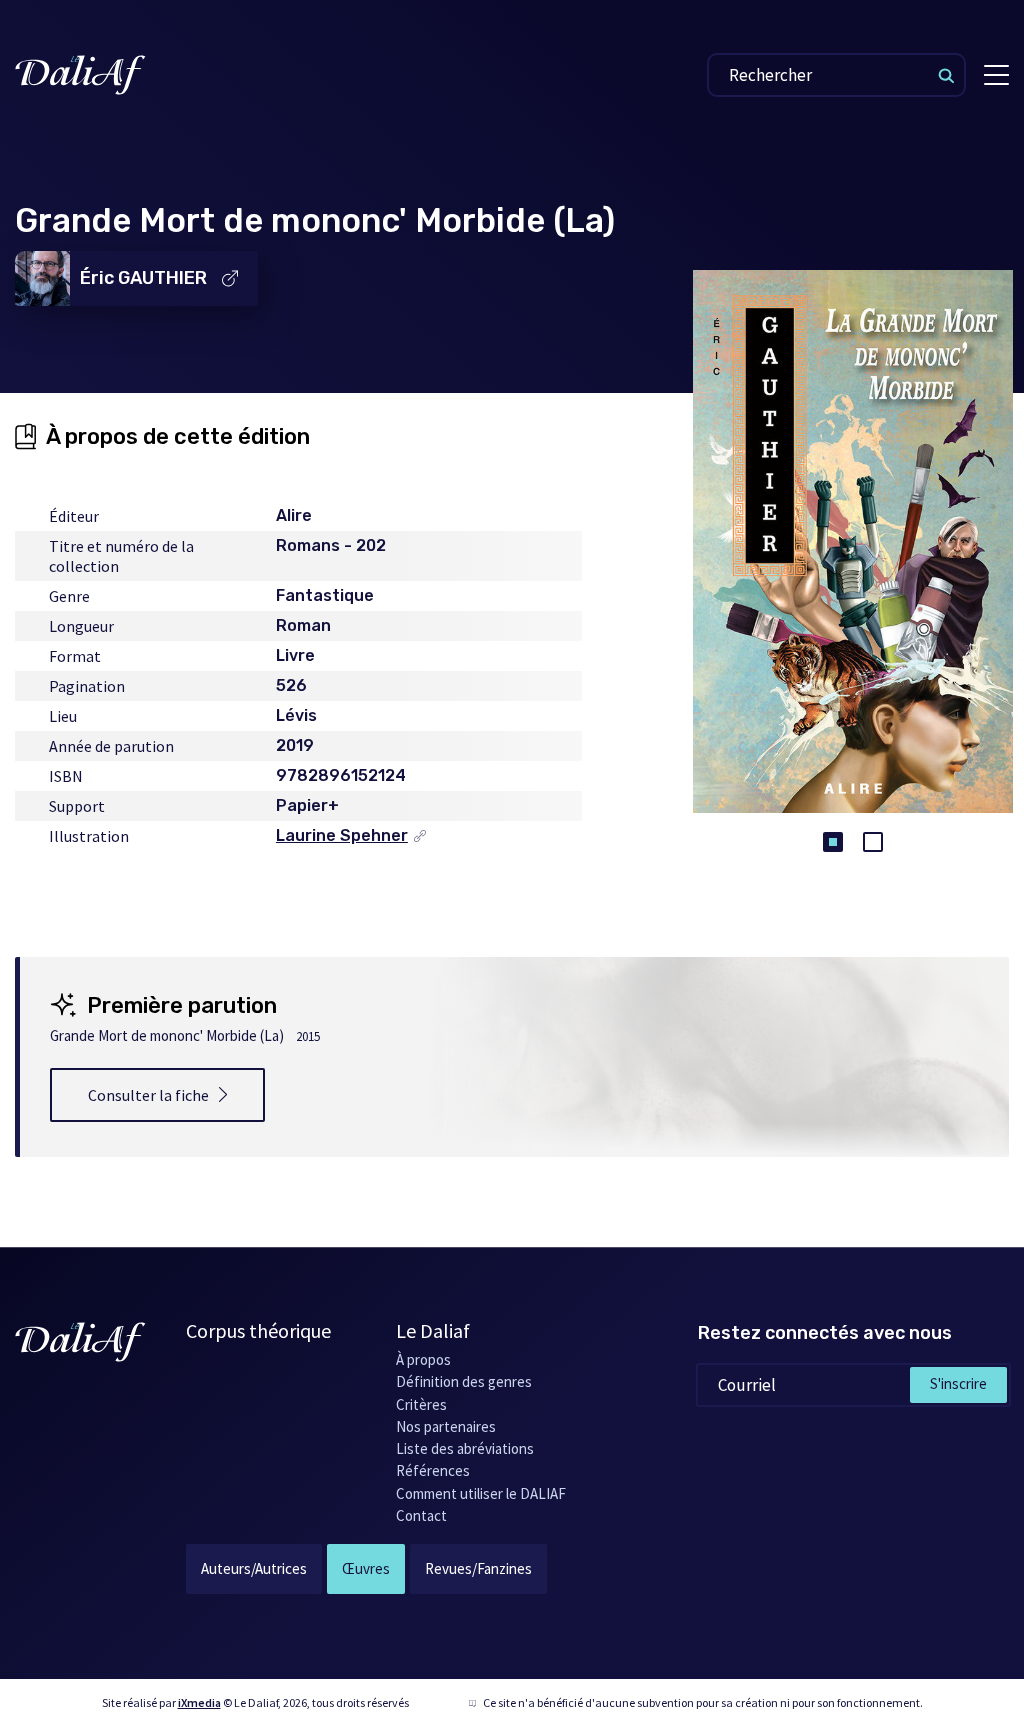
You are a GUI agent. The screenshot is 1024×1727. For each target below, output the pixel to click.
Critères (421, 1404)
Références (433, 1470)
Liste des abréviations (465, 1448)
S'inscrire (958, 1383)
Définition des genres (464, 1381)
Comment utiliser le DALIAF (481, 1493)
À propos (423, 1359)
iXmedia (199, 1702)
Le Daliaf (433, 1330)
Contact (421, 1515)
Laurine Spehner (342, 836)
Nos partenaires (446, 1426)
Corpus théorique (258, 1330)
